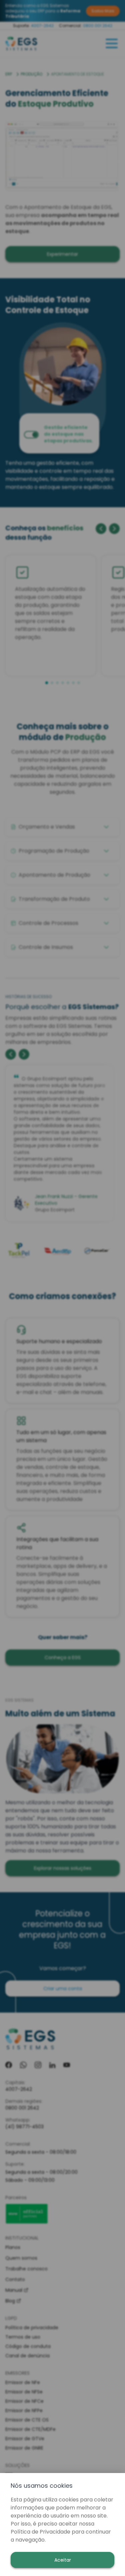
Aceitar (63, 2560)
